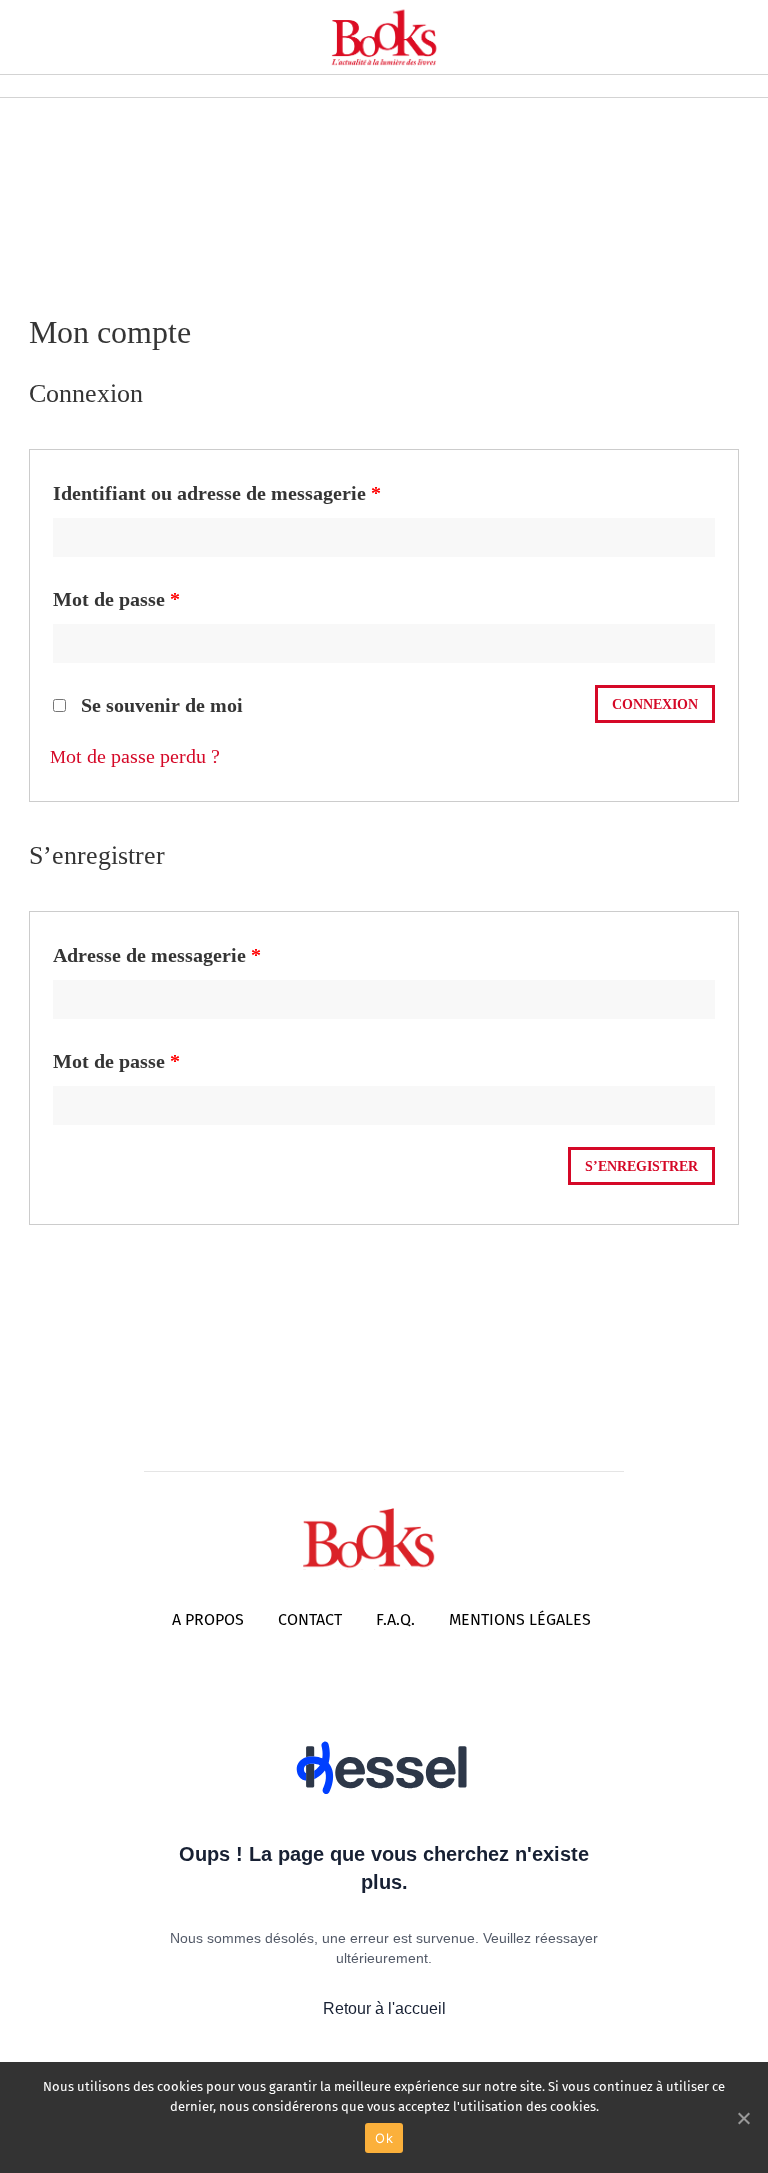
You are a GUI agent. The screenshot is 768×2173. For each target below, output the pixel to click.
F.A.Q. (395, 1619)
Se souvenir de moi (159, 705)
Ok (384, 2138)
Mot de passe (116, 599)
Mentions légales (520, 1619)
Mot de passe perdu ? (135, 756)
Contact (310, 1619)
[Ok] (743, 2118)
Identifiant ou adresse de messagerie (217, 493)
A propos (208, 1619)
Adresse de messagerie (157, 955)
